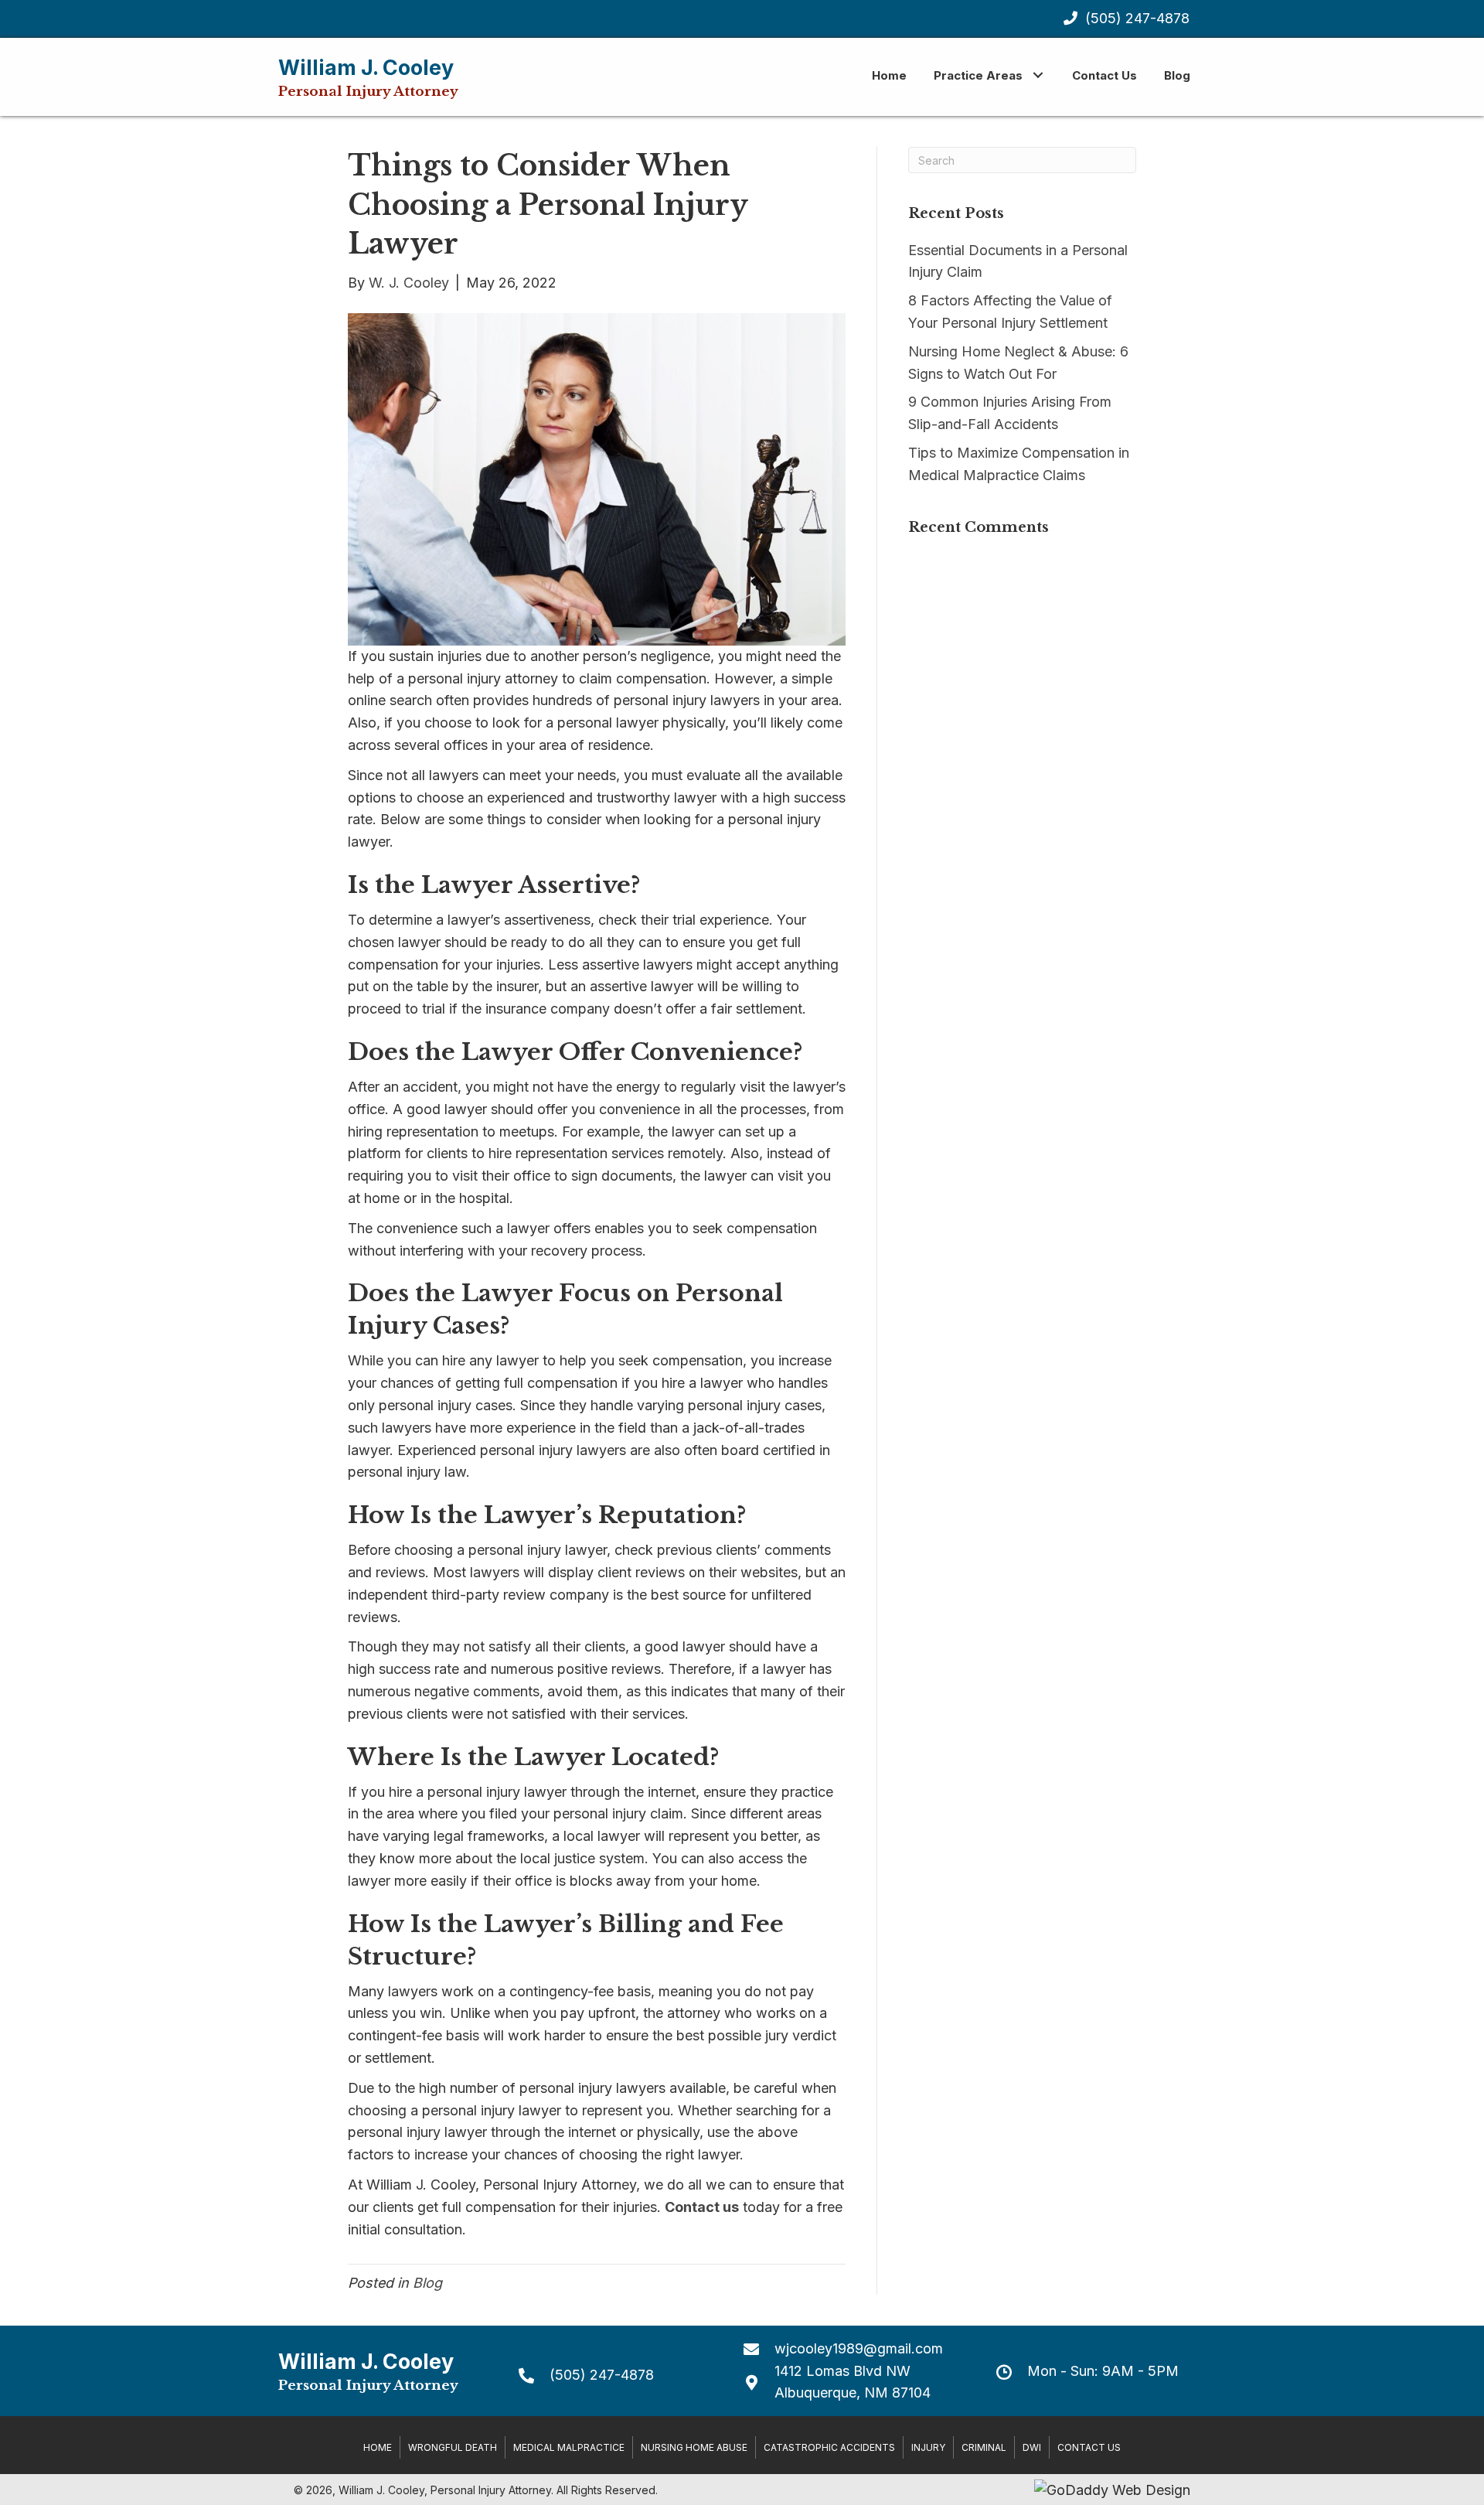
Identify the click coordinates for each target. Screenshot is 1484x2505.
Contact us (702, 2207)
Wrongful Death (453, 2447)
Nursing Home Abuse (694, 2447)
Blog (427, 2283)
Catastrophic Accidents (829, 2447)
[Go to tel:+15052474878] (616, 2375)
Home (378, 2447)
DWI (1032, 2447)
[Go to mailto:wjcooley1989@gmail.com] (854, 2348)
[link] (889, 75)
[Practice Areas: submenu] (1038, 75)
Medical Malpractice (569, 2447)
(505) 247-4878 (1137, 18)
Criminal (984, 2447)
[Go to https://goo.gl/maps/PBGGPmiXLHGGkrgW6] (854, 2383)
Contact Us (1089, 2447)
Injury (928, 2447)
